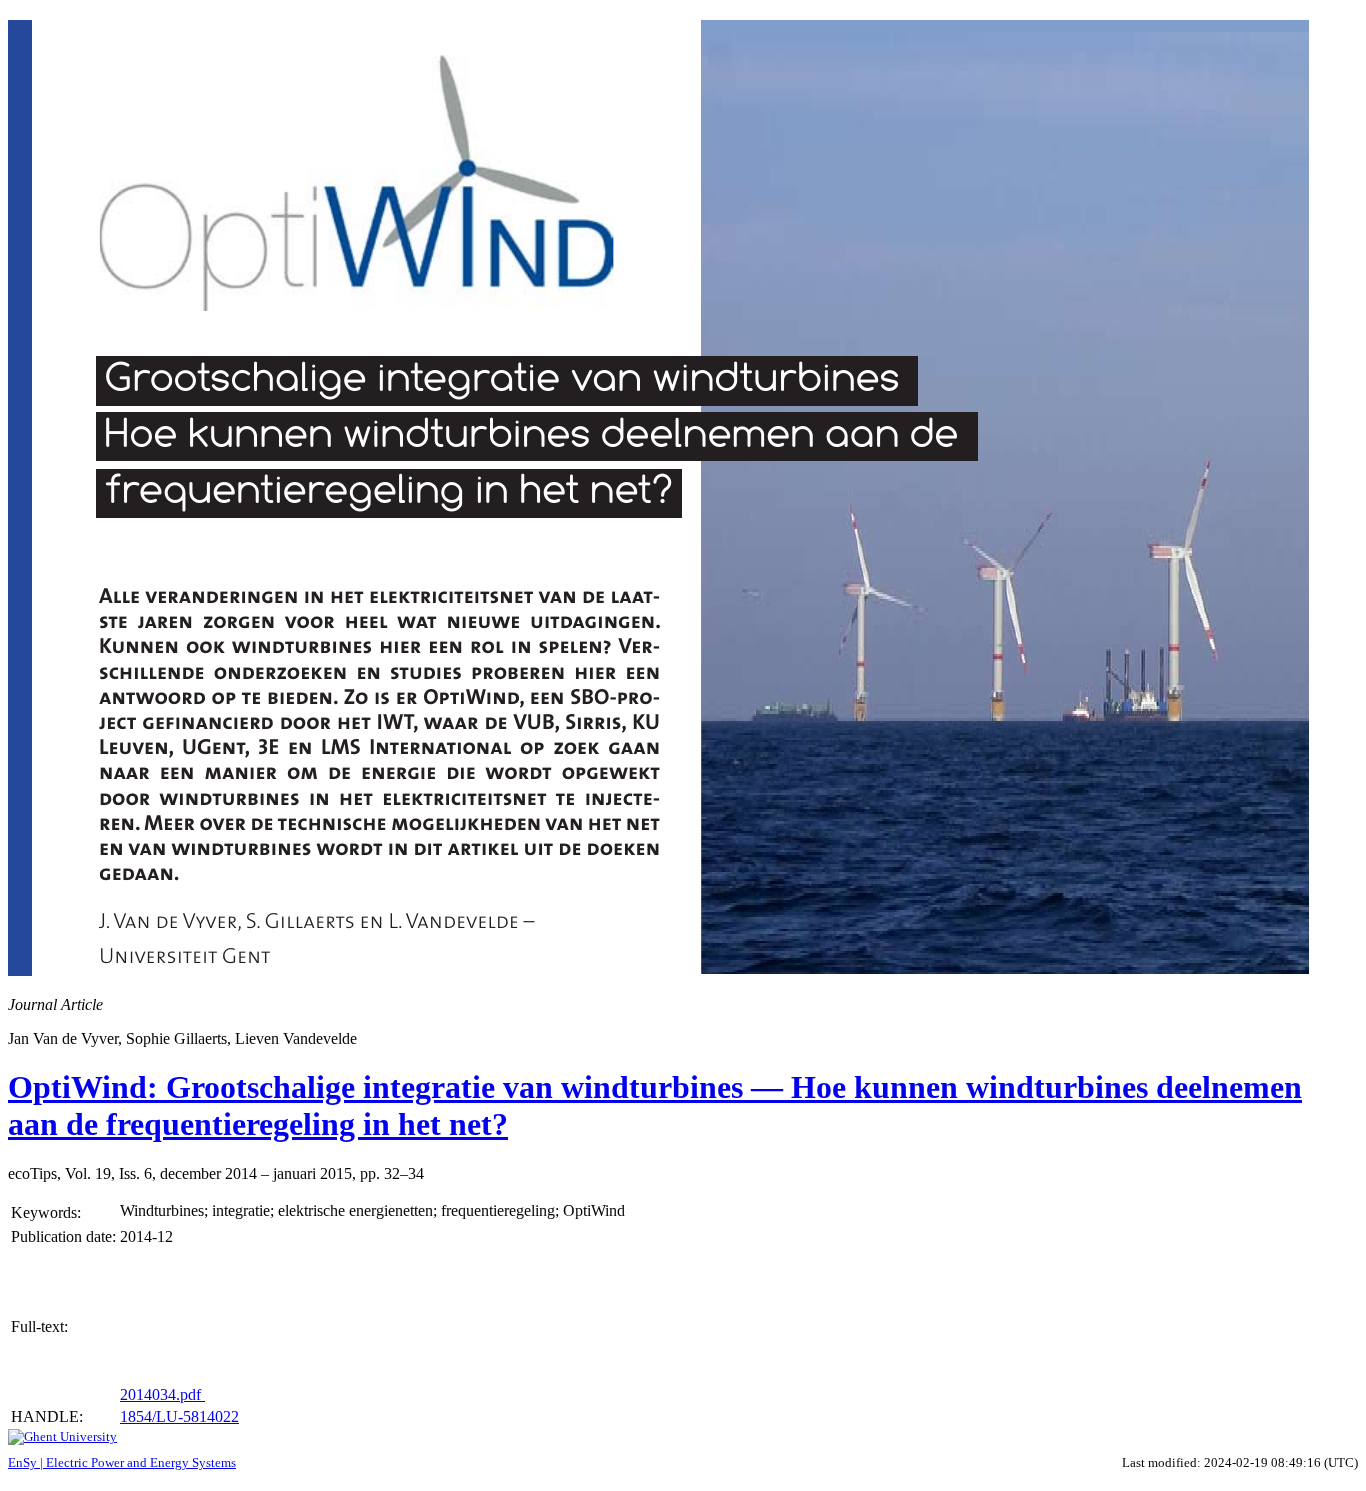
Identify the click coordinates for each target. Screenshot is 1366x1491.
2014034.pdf (162, 1394)
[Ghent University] (62, 1436)
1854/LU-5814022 (179, 1416)
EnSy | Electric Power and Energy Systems (122, 1462)
